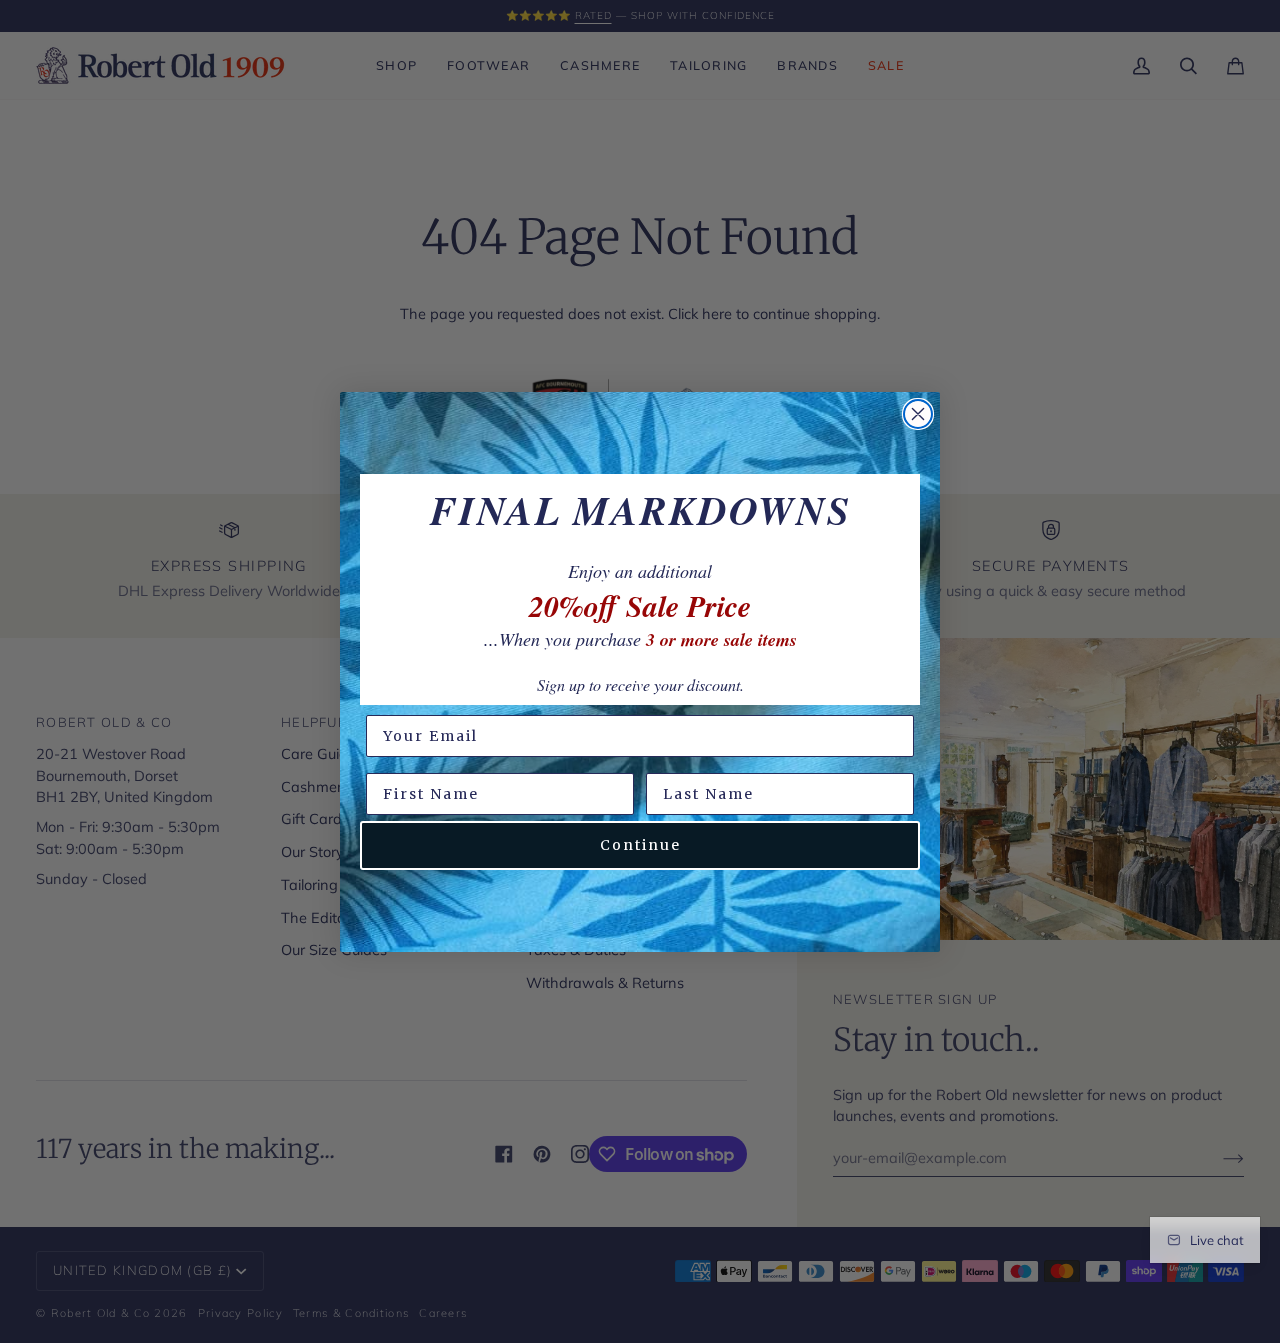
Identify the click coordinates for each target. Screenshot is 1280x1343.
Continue (640, 845)
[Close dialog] (918, 414)
